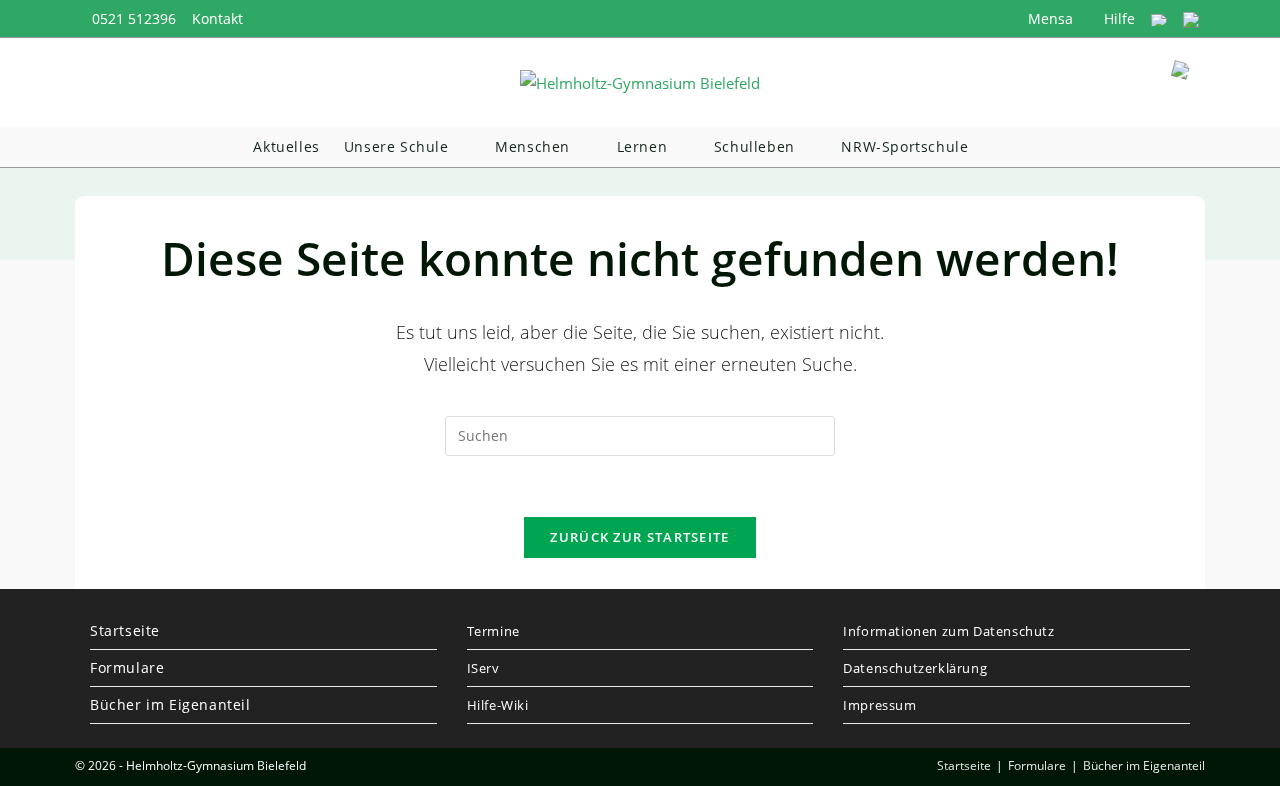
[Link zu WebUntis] (1159, 18)
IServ (483, 668)
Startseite (125, 630)
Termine (493, 631)
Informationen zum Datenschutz (948, 631)
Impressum (879, 705)
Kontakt (217, 18)
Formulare (127, 667)
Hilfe (1117, 18)
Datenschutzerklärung (915, 668)
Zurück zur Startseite (639, 537)
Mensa (1048, 18)
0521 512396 (134, 18)
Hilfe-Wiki (498, 705)
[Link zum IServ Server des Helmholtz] (1191, 18)
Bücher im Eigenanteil (170, 704)
